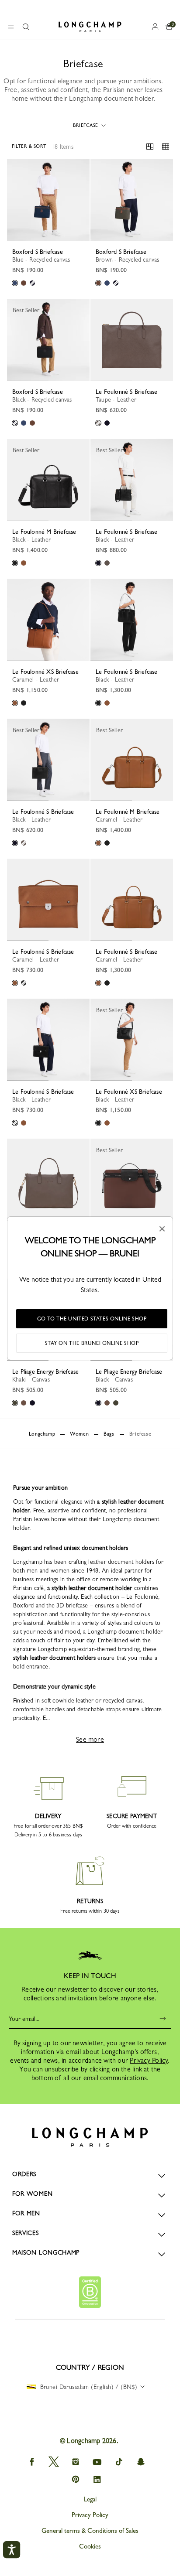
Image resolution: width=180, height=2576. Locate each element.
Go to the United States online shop (92, 1319)
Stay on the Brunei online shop (92, 1343)
